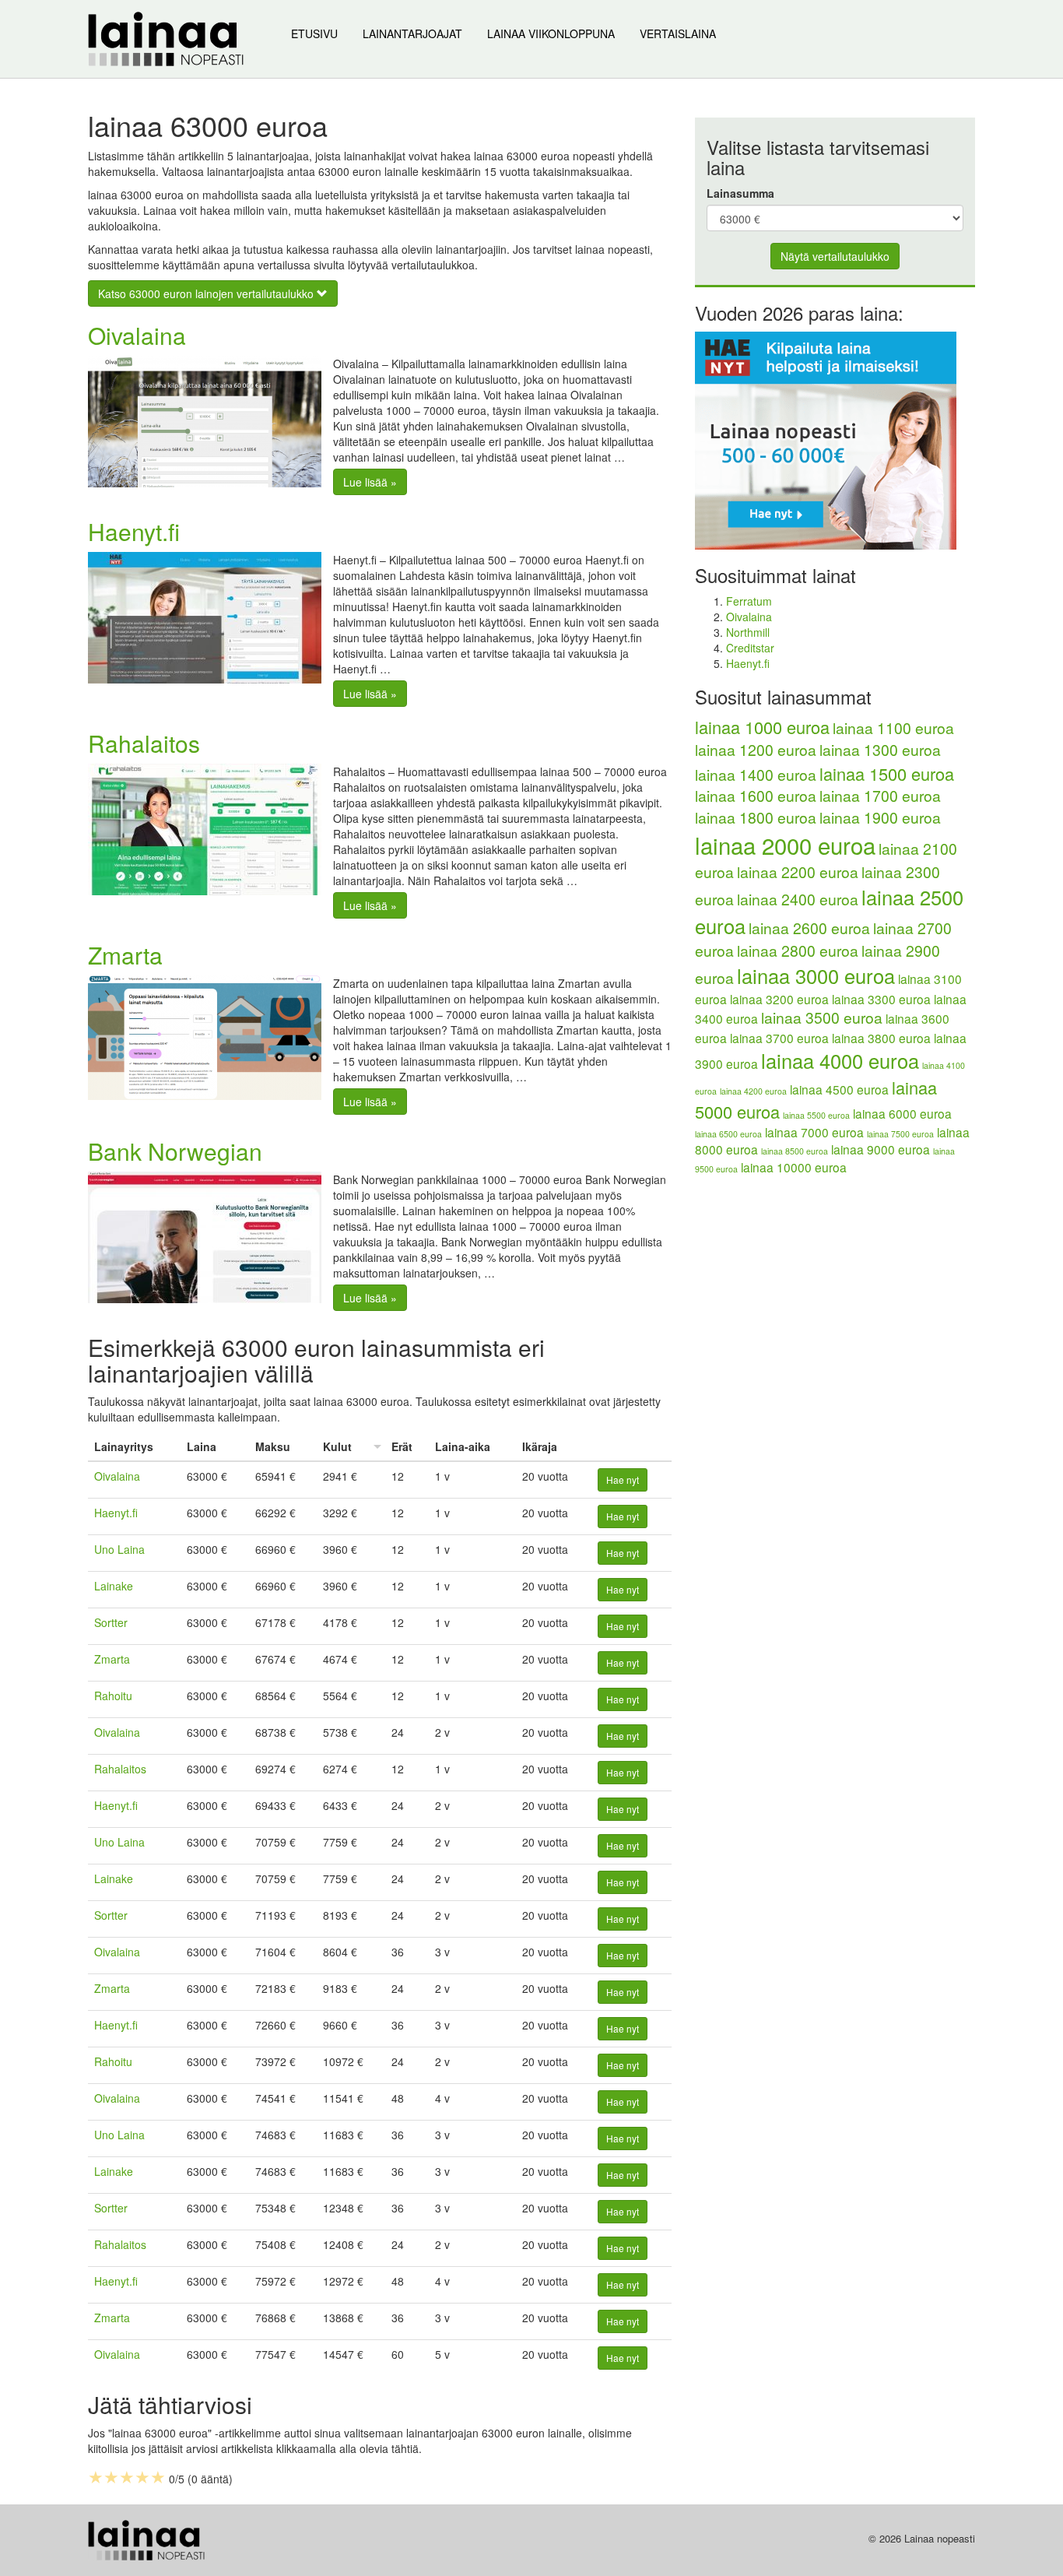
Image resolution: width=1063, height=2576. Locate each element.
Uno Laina (119, 1549)
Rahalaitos (144, 743)
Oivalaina (137, 335)
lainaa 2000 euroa (785, 845)
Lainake (114, 1586)
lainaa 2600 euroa (809, 928)
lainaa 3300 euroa (881, 999)
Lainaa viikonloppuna (551, 33)
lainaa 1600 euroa (756, 796)
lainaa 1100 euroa (893, 728)
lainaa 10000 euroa (794, 1167)
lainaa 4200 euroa (753, 1091)
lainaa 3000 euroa (816, 975)
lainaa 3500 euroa (822, 1017)
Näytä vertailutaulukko (835, 256)
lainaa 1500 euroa (887, 773)
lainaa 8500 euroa (795, 1151)
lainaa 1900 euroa (880, 817)
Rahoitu (113, 1696)
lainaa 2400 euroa (798, 899)
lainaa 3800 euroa (881, 1038)
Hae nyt (623, 1480)
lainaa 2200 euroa (798, 872)
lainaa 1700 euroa (880, 796)
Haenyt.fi (134, 531)
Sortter (111, 1622)
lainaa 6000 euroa (902, 1113)
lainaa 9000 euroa (881, 1149)
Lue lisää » (370, 482)
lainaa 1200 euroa (756, 750)
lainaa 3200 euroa (779, 999)
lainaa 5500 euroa (816, 1115)
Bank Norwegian (175, 1151)
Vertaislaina (678, 33)
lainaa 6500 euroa (728, 1134)
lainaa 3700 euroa (779, 1038)
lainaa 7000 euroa (814, 1132)
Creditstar (750, 648)
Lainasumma (740, 193)
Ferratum (749, 601)
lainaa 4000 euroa (840, 1060)
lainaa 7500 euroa (900, 1134)
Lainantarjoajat (412, 33)
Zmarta (125, 955)
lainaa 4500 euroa (839, 1089)
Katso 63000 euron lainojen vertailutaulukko (207, 293)
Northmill (748, 632)
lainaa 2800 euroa (798, 951)
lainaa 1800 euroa (756, 817)
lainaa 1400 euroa (756, 775)
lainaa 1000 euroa (762, 727)
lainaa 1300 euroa (880, 750)
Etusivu (314, 33)
